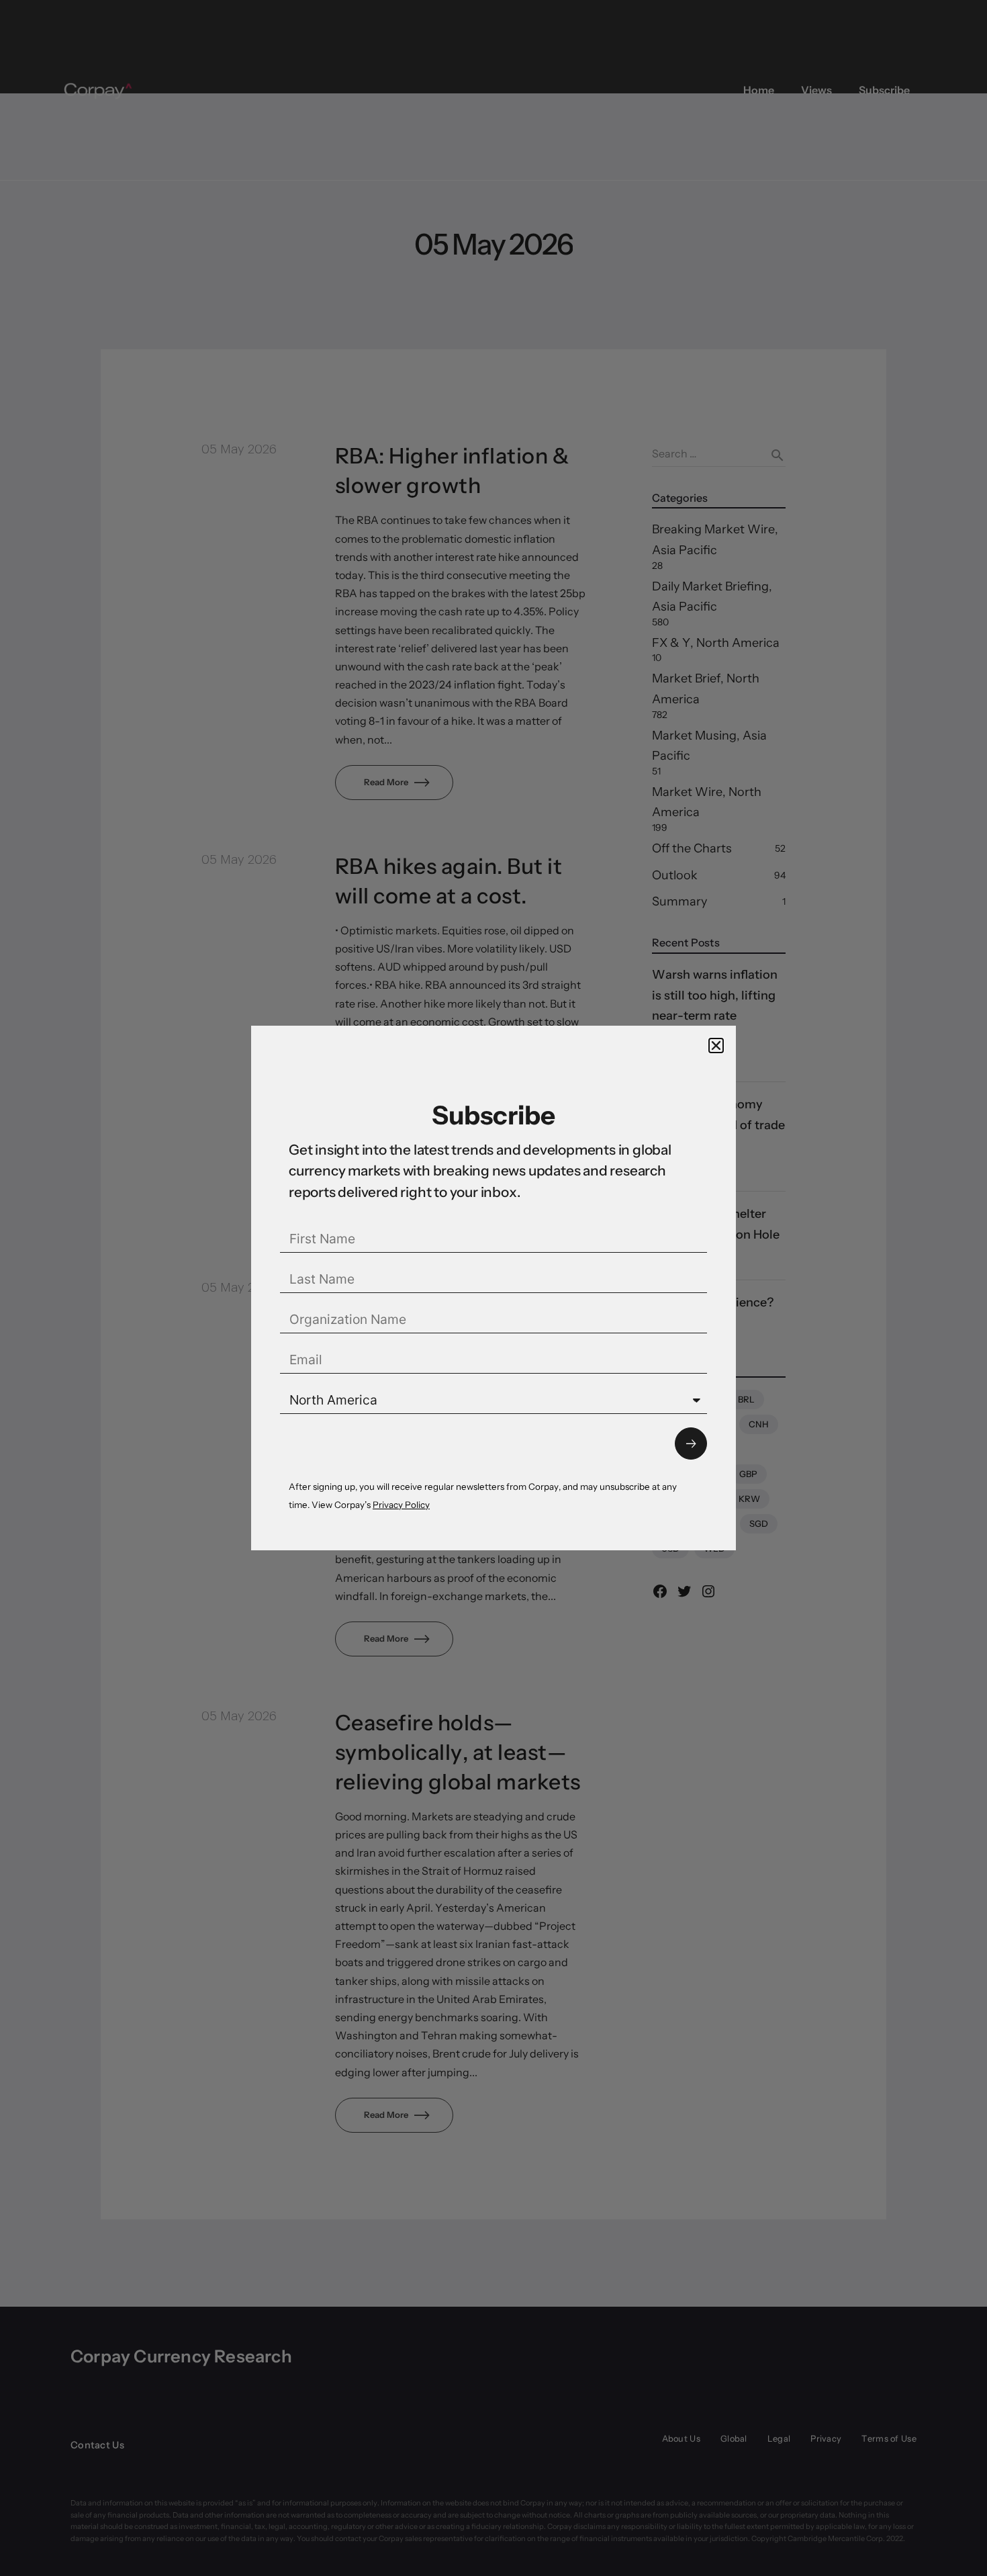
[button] (716, 1046)
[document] (493, 1288)
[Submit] (691, 1444)
